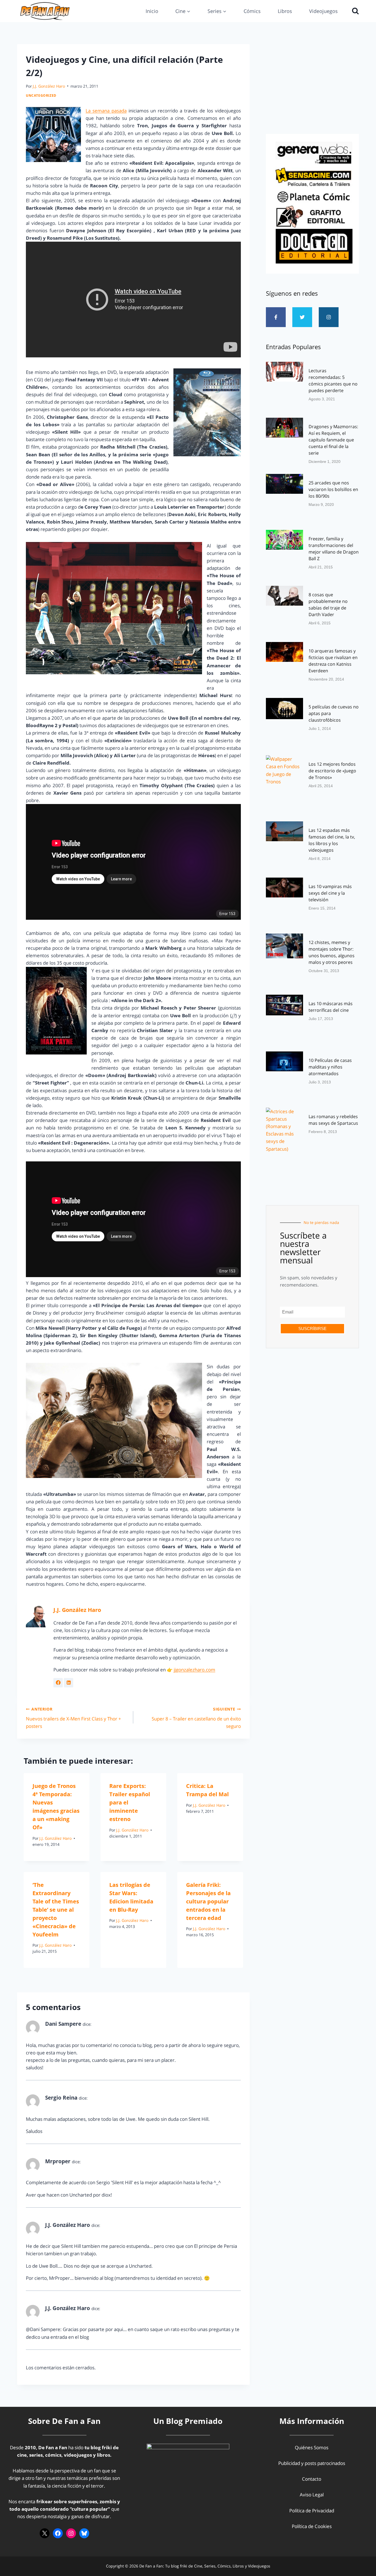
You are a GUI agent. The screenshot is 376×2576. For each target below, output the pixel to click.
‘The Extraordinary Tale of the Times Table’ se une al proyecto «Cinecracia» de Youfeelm (56, 1910)
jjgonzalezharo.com (194, 1670)
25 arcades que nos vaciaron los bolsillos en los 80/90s (333, 489)
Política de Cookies (312, 2526)
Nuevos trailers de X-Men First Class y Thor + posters (73, 1718)
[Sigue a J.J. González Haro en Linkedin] (69, 1683)
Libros (285, 11)
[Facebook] (58, 2533)
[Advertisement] (312, 87)
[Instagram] (329, 317)
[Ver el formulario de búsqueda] (354, 11)
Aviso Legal (312, 2495)
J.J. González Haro (49, 86)
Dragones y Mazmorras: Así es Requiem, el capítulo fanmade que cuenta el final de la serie (333, 440)
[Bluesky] (84, 2533)
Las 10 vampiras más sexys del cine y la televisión (330, 893)
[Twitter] (302, 317)
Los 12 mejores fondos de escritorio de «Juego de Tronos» (332, 771)
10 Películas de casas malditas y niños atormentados (330, 1067)
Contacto (312, 2479)
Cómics (252, 11)
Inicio (152, 11)
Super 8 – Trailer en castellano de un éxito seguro (196, 1718)
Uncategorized (41, 95)
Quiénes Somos (312, 2447)
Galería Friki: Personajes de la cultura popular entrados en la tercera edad (208, 1901)
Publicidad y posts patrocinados (312, 2463)
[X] (45, 2533)
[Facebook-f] (276, 317)
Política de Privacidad (312, 2511)
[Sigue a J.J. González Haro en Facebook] (58, 1683)
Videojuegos (323, 11)
